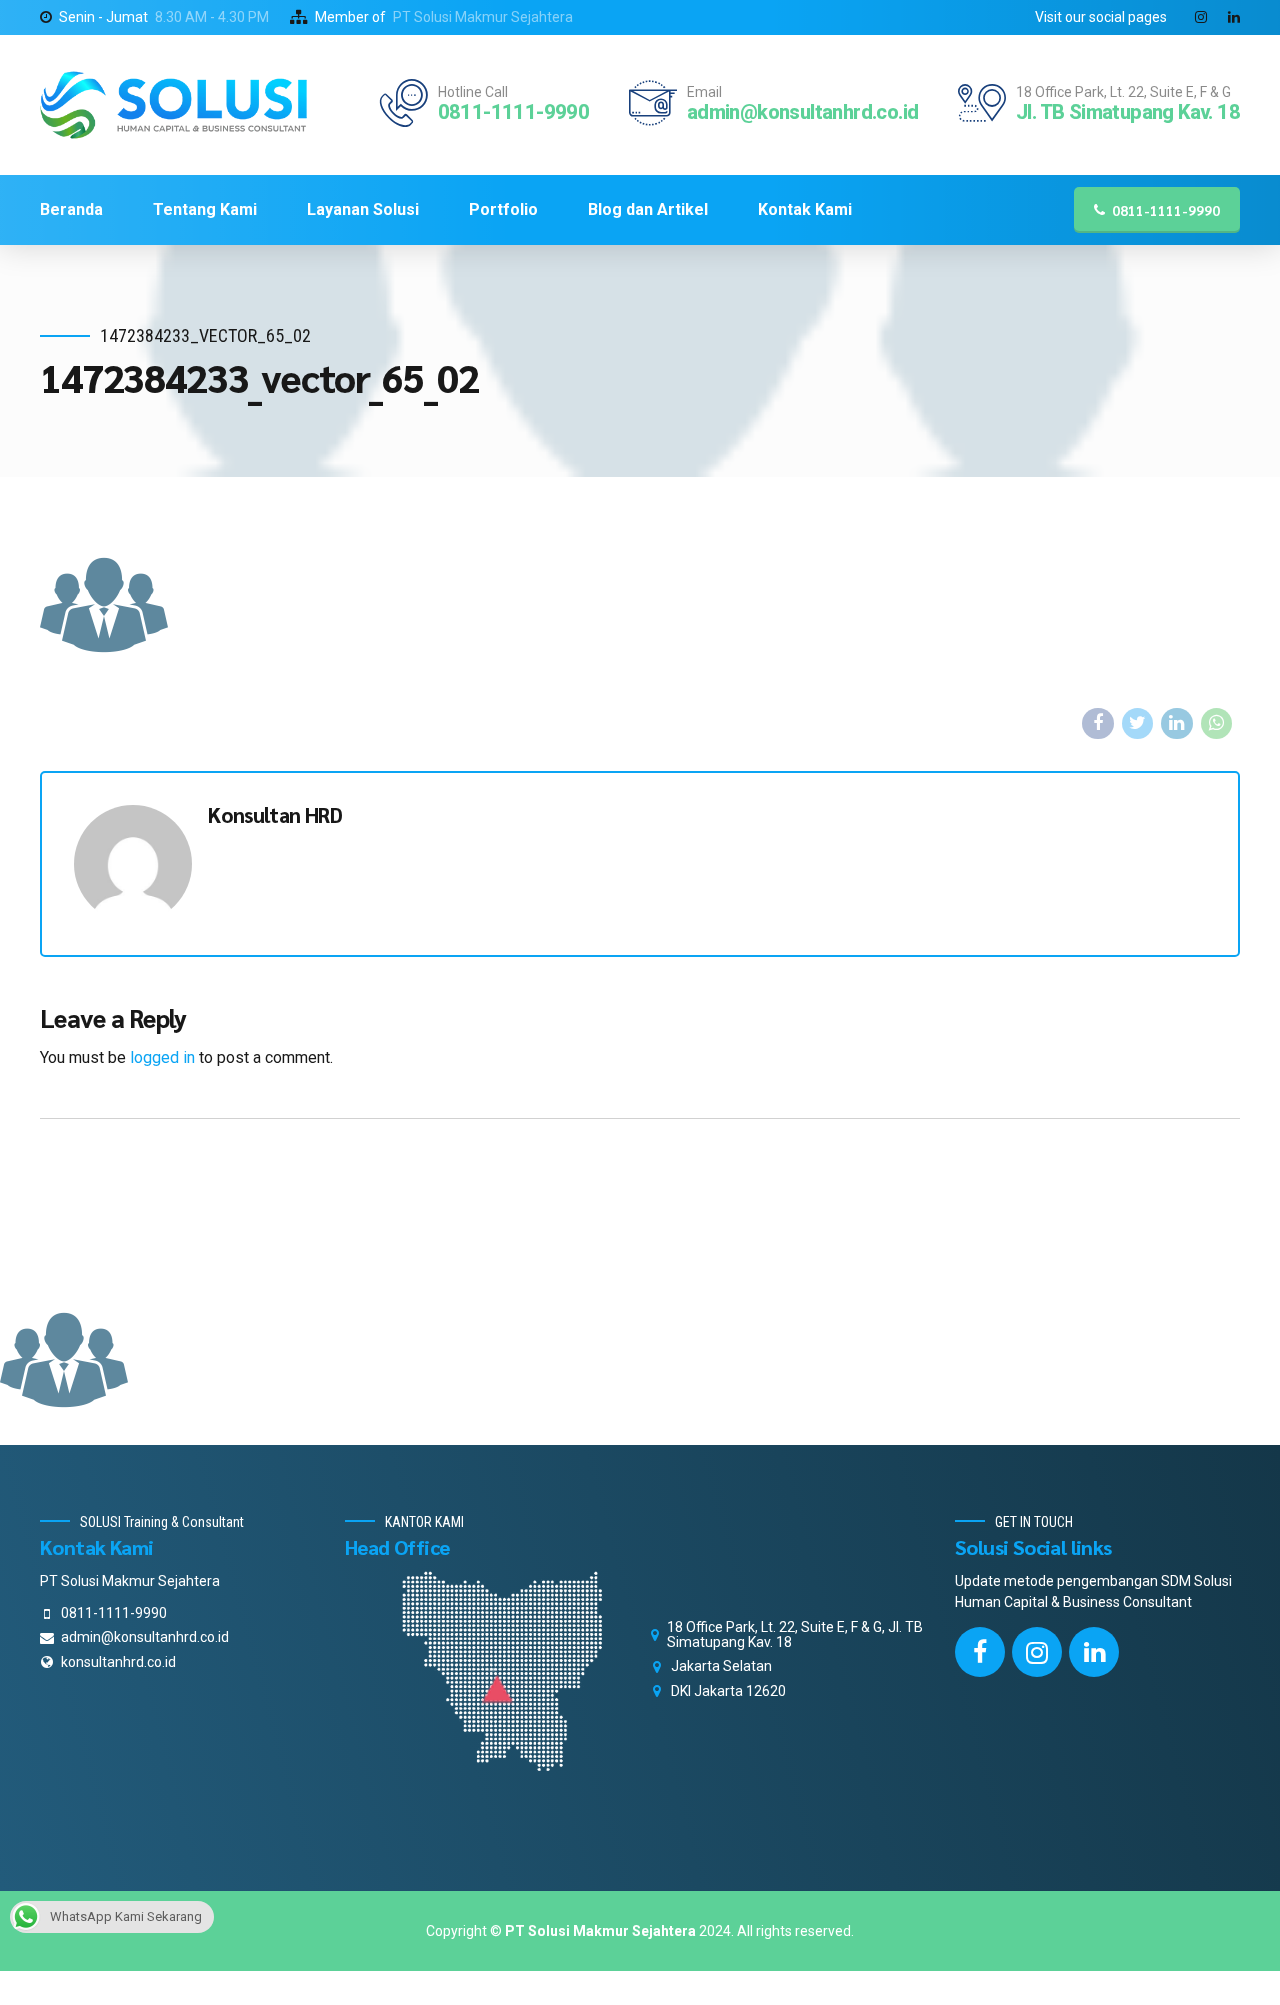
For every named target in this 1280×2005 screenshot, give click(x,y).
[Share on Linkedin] (1177, 724)
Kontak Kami (805, 209)
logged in (162, 1057)
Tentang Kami (205, 209)
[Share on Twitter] (1138, 724)
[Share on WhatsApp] (1217, 724)
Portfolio (503, 209)
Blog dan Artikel (648, 209)
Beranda (71, 209)
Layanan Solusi (363, 209)
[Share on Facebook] (1098, 724)
